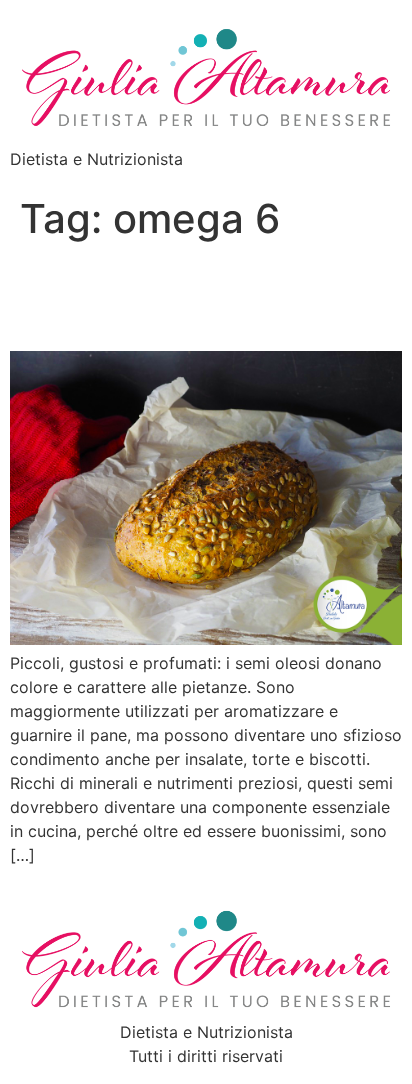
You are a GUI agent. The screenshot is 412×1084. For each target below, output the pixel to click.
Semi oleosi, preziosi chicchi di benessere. (170, 296)
